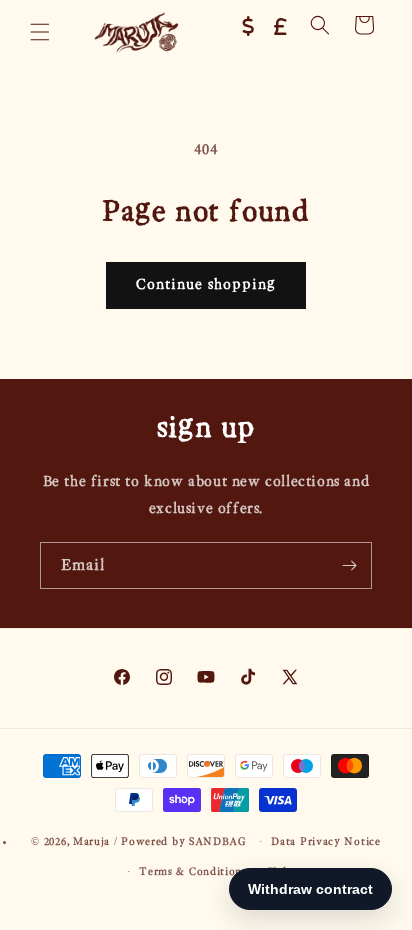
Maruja (91, 841)
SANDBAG (218, 841)
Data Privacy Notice (325, 841)
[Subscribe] (349, 565)
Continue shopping (206, 284)
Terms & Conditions (193, 871)
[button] (40, 32)
